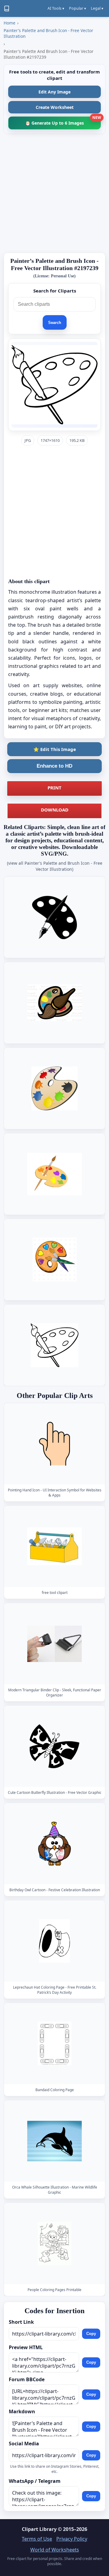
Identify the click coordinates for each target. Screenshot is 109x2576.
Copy (91, 2334)
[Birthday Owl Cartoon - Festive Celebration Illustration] (54, 1844)
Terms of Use (37, 2539)
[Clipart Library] (7, 8)
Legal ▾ (97, 8)
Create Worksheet (55, 107)
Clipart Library (39, 2529)
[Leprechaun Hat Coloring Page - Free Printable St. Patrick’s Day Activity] (54, 1941)
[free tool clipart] (54, 1546)
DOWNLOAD (55, 810)
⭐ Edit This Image (55, 749)
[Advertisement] (54, 193)
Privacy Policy (72, 2539)
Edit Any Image (54, 92)
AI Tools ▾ (56, 8)
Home (10, 23)
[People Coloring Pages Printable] (54, 2243)
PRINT (54, 788)
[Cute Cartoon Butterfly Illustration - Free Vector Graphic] (54, 1746)
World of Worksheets (55, 2550)
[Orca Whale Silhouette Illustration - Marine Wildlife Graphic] (54, 2141)
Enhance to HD (54, 766)
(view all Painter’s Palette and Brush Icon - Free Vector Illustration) (55, 866)
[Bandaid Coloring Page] (54, 2044)
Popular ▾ (78, 8)
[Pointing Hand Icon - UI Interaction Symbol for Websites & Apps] (54, 1444)
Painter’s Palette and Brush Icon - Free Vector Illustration (48, 33)
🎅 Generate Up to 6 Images (63, 121)
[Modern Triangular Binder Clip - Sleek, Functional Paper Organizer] (54, 1644)
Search (55, 323)
